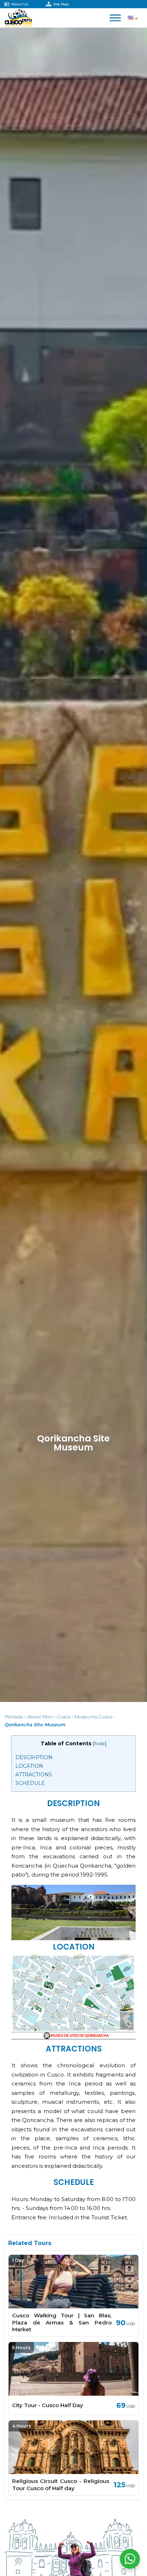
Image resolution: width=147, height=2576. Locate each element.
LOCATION (29, 1766)
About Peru (40, 1717)
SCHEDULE (30, 1783)
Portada (14, 1717)
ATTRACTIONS (34, 1775)
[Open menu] (115, 18)
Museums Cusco (93, 1717)
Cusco (63, 1717)
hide (100, 1744)
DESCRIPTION (34, 1757)
